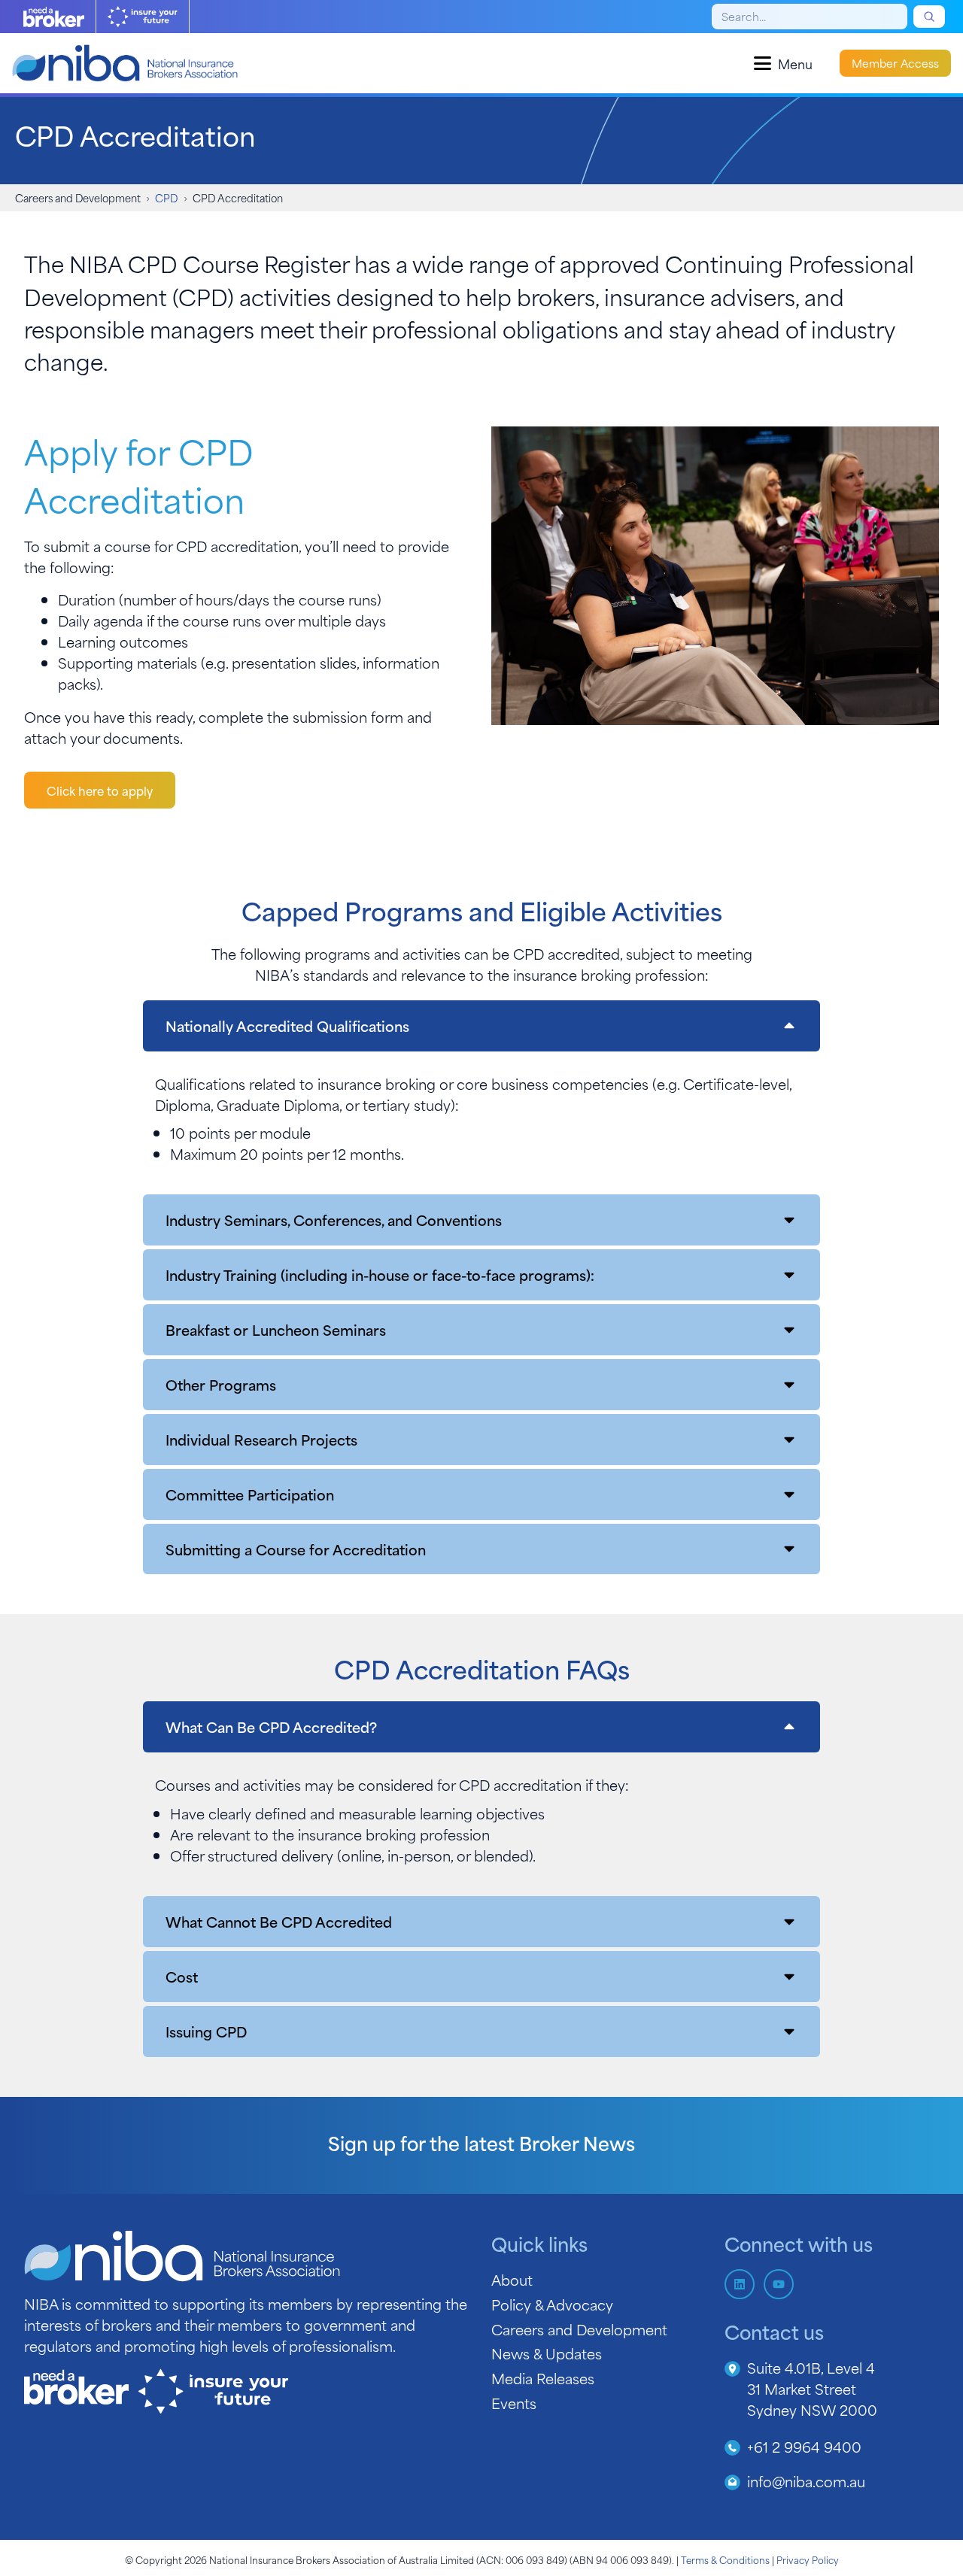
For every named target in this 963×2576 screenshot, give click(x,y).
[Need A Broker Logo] (54, 17)
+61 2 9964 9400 (804, 2446)
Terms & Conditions (725, 2559)
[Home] (125, 63)
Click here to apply (100, 790)
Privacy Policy (808, 2559)
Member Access (895, 63)
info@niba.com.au (806, 2481)
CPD (166, 197)
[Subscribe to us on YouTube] (779, 2284)
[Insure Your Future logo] (143, 17)
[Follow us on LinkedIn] (740, 2284)
